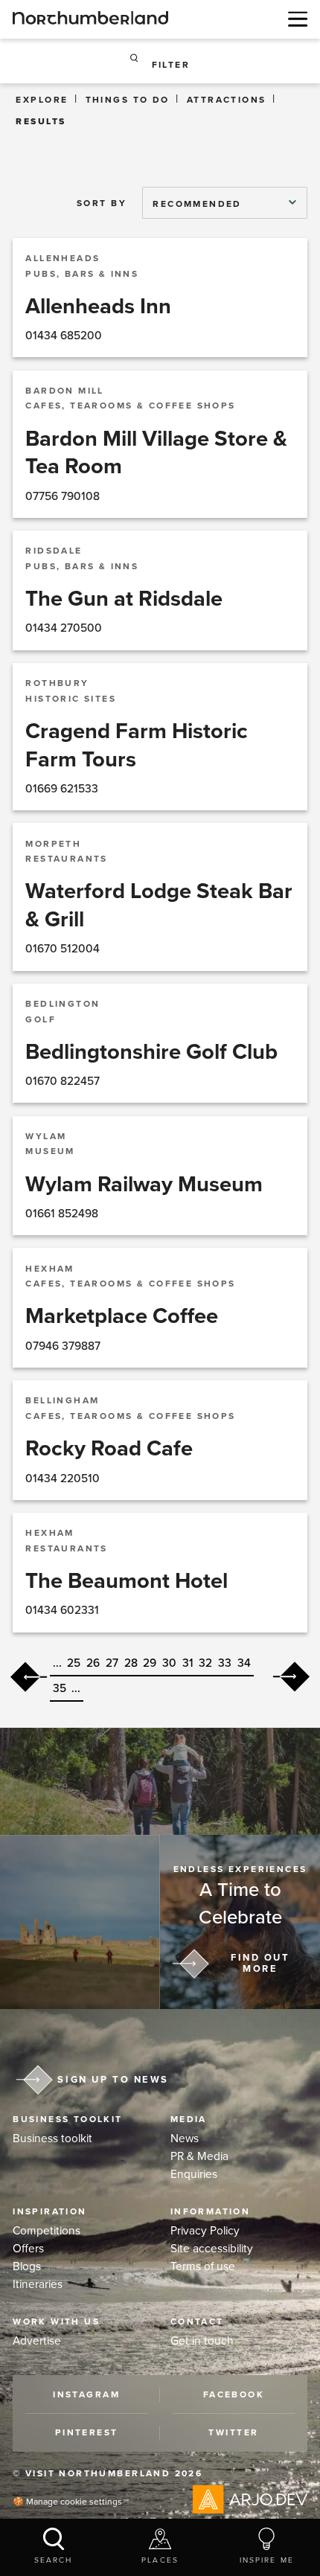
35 (60, 1688)
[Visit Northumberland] (90, 18)
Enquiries (194, 2174)
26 (93, 1663)
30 (169, 1663)
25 (74, 1663)
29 (150, 1663)
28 (131, 1663)
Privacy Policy (205, 2231)
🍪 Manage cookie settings (67, 2502)
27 (112, 1663)
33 (225, 1663)
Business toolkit (52, 2138)
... (57, 1663)
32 (205, 1663)
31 (188, 1663)
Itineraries (38, 2284)
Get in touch (202, 2341)
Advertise (37, 2341)
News (185, 2138)
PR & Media (199, 2156)
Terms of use (203, 2266)
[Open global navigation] (295, 19)
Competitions (47, 2231)
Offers (28, 2249)
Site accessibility (212, 2249)
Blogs (27, 2266)
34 (244, 1663)
